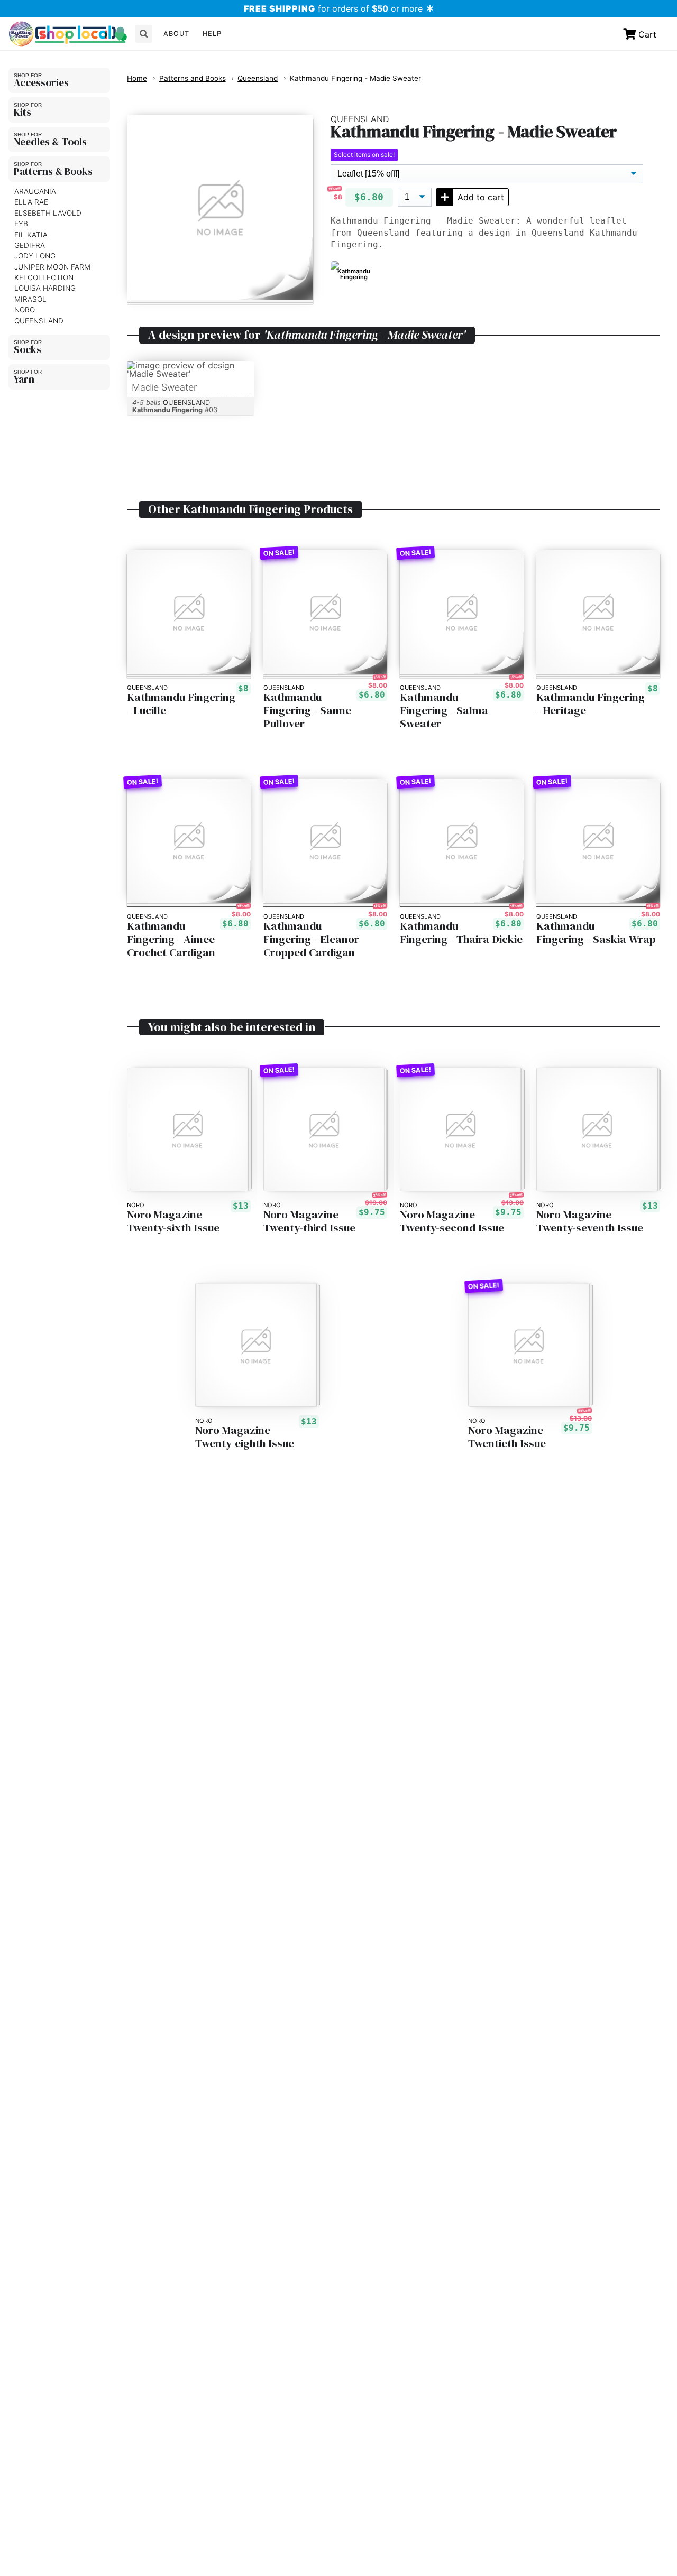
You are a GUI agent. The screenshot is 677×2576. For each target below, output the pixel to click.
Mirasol (30, 299)
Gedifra (30, 245)
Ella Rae (31, 202)
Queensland (39, 321)
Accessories (41, 82)
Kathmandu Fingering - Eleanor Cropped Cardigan (311, 939)
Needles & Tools (50, 142)
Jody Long (35, 256)
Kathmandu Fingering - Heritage (591, 704)
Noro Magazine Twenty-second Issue (452, 1221)
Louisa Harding (45, 288)
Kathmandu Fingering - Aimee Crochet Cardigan (171, 939)
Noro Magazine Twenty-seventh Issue (590, 1221)
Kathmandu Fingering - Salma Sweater (444, 711)
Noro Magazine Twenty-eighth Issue (245, 1437)
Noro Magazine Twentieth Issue (507, 1437)
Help (212, 34)
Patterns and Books (193, 78)
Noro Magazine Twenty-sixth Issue (173, 1221)
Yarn (24, 379)
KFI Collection (44, 277)
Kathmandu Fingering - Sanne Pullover (307, 711)
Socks (28, 349)
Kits (22, 112)
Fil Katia (31, 235)
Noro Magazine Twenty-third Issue (309, 1221)
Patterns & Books (53, 171)
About (176, 34)
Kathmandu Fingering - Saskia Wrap (596, 933)
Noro (25, 310)
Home (137, 78)
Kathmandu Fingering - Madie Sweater (355, 78)
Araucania (35, 191)
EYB (21, 224)
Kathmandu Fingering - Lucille (181, 704)
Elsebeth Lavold (48, 213)
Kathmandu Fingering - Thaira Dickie (461, 933)
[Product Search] (144, 34)
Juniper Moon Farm (52, 267)
